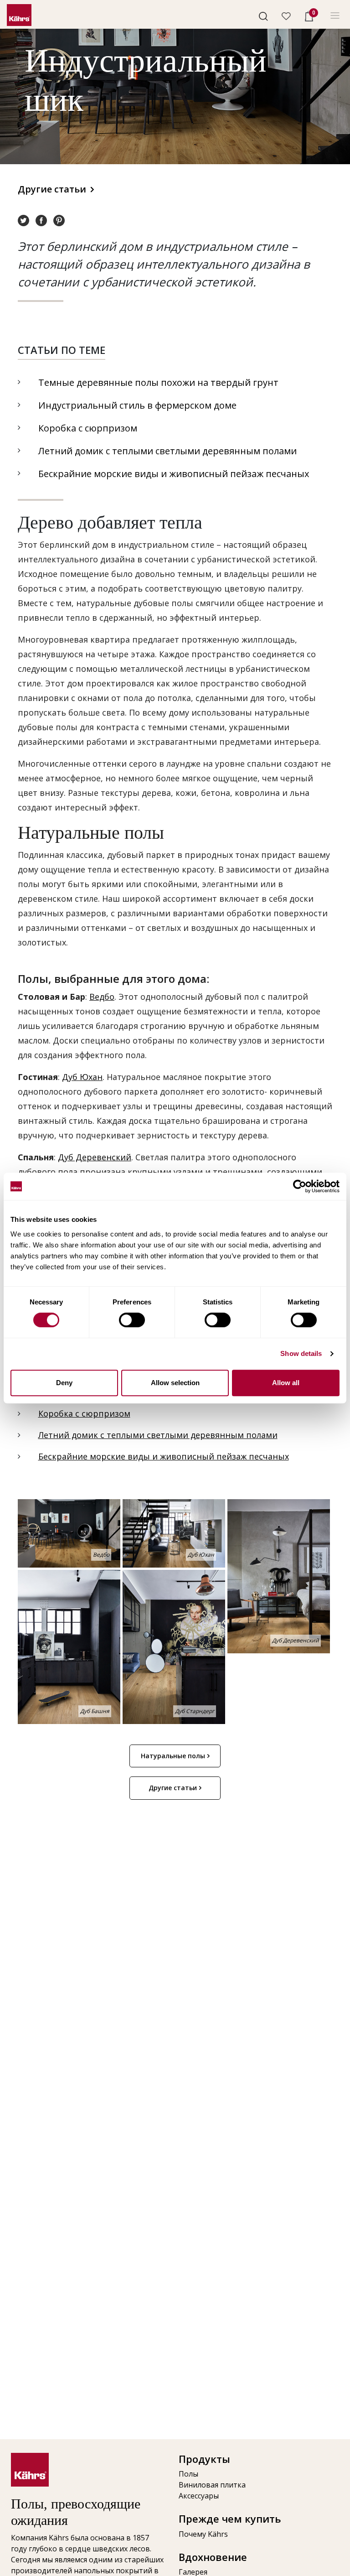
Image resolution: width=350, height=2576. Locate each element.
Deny (64, 1383)
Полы (188, 2474)
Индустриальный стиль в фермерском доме (137, 405)
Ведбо (102, 997)
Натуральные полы (173, 1756)
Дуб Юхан (82, 1077)
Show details (301, 1353)
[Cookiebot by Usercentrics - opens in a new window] (300, 1186)
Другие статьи (52, 189)
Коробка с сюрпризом (88, 428)
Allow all (286, 1383)
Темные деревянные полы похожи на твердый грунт (158, 382)
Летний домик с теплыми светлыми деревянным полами (167, 451)
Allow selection (175, 1383)
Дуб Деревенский (95, 1157)
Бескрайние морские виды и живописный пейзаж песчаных (174, 474)
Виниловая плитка (212, 2485)
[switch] (132, 1320)
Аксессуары (199, 2496)
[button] (263, 16)
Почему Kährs (203, 2534)
